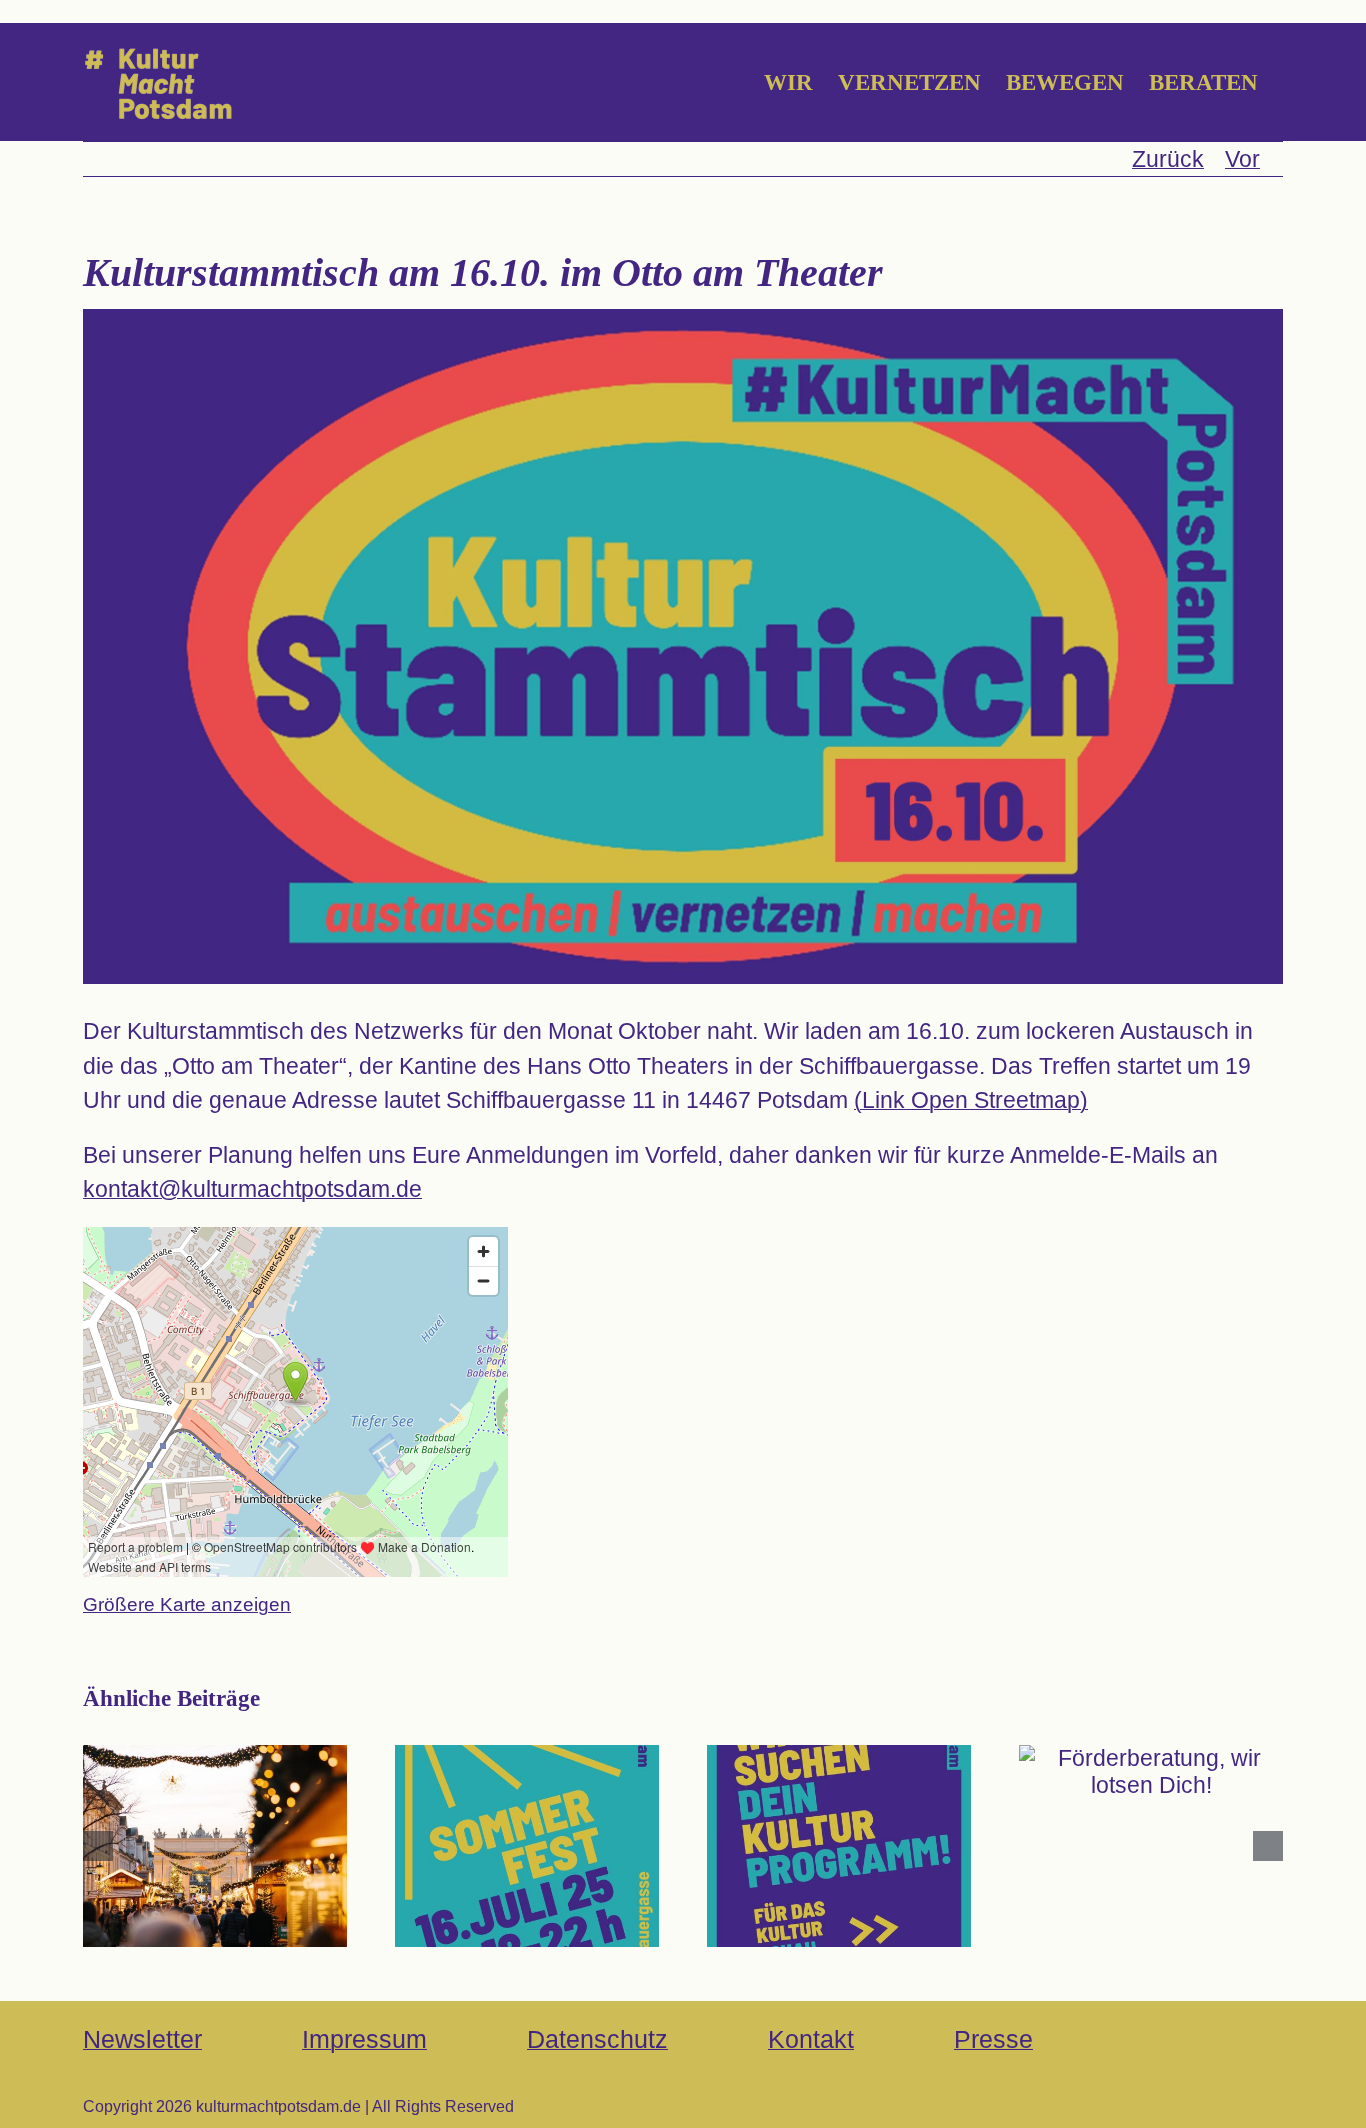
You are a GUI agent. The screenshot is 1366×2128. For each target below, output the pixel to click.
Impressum (364, 2039)
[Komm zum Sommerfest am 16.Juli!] (527, 1846)
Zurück (1168, 159)
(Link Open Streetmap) (971, 1100)
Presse (993, 2039)
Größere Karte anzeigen (187, 1604)
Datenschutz (597, 2039)
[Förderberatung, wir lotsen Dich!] (1151, 1772)
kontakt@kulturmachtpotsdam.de (252, 1189)
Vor (1242, 159)
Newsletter (142, 2039)
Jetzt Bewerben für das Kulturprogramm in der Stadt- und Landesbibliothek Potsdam (838, 1770)
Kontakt (811, 2039)
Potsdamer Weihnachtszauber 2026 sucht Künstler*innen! (214, 1798)
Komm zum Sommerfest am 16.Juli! (526, 1811)
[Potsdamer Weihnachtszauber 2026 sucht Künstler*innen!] (215, 1846)
